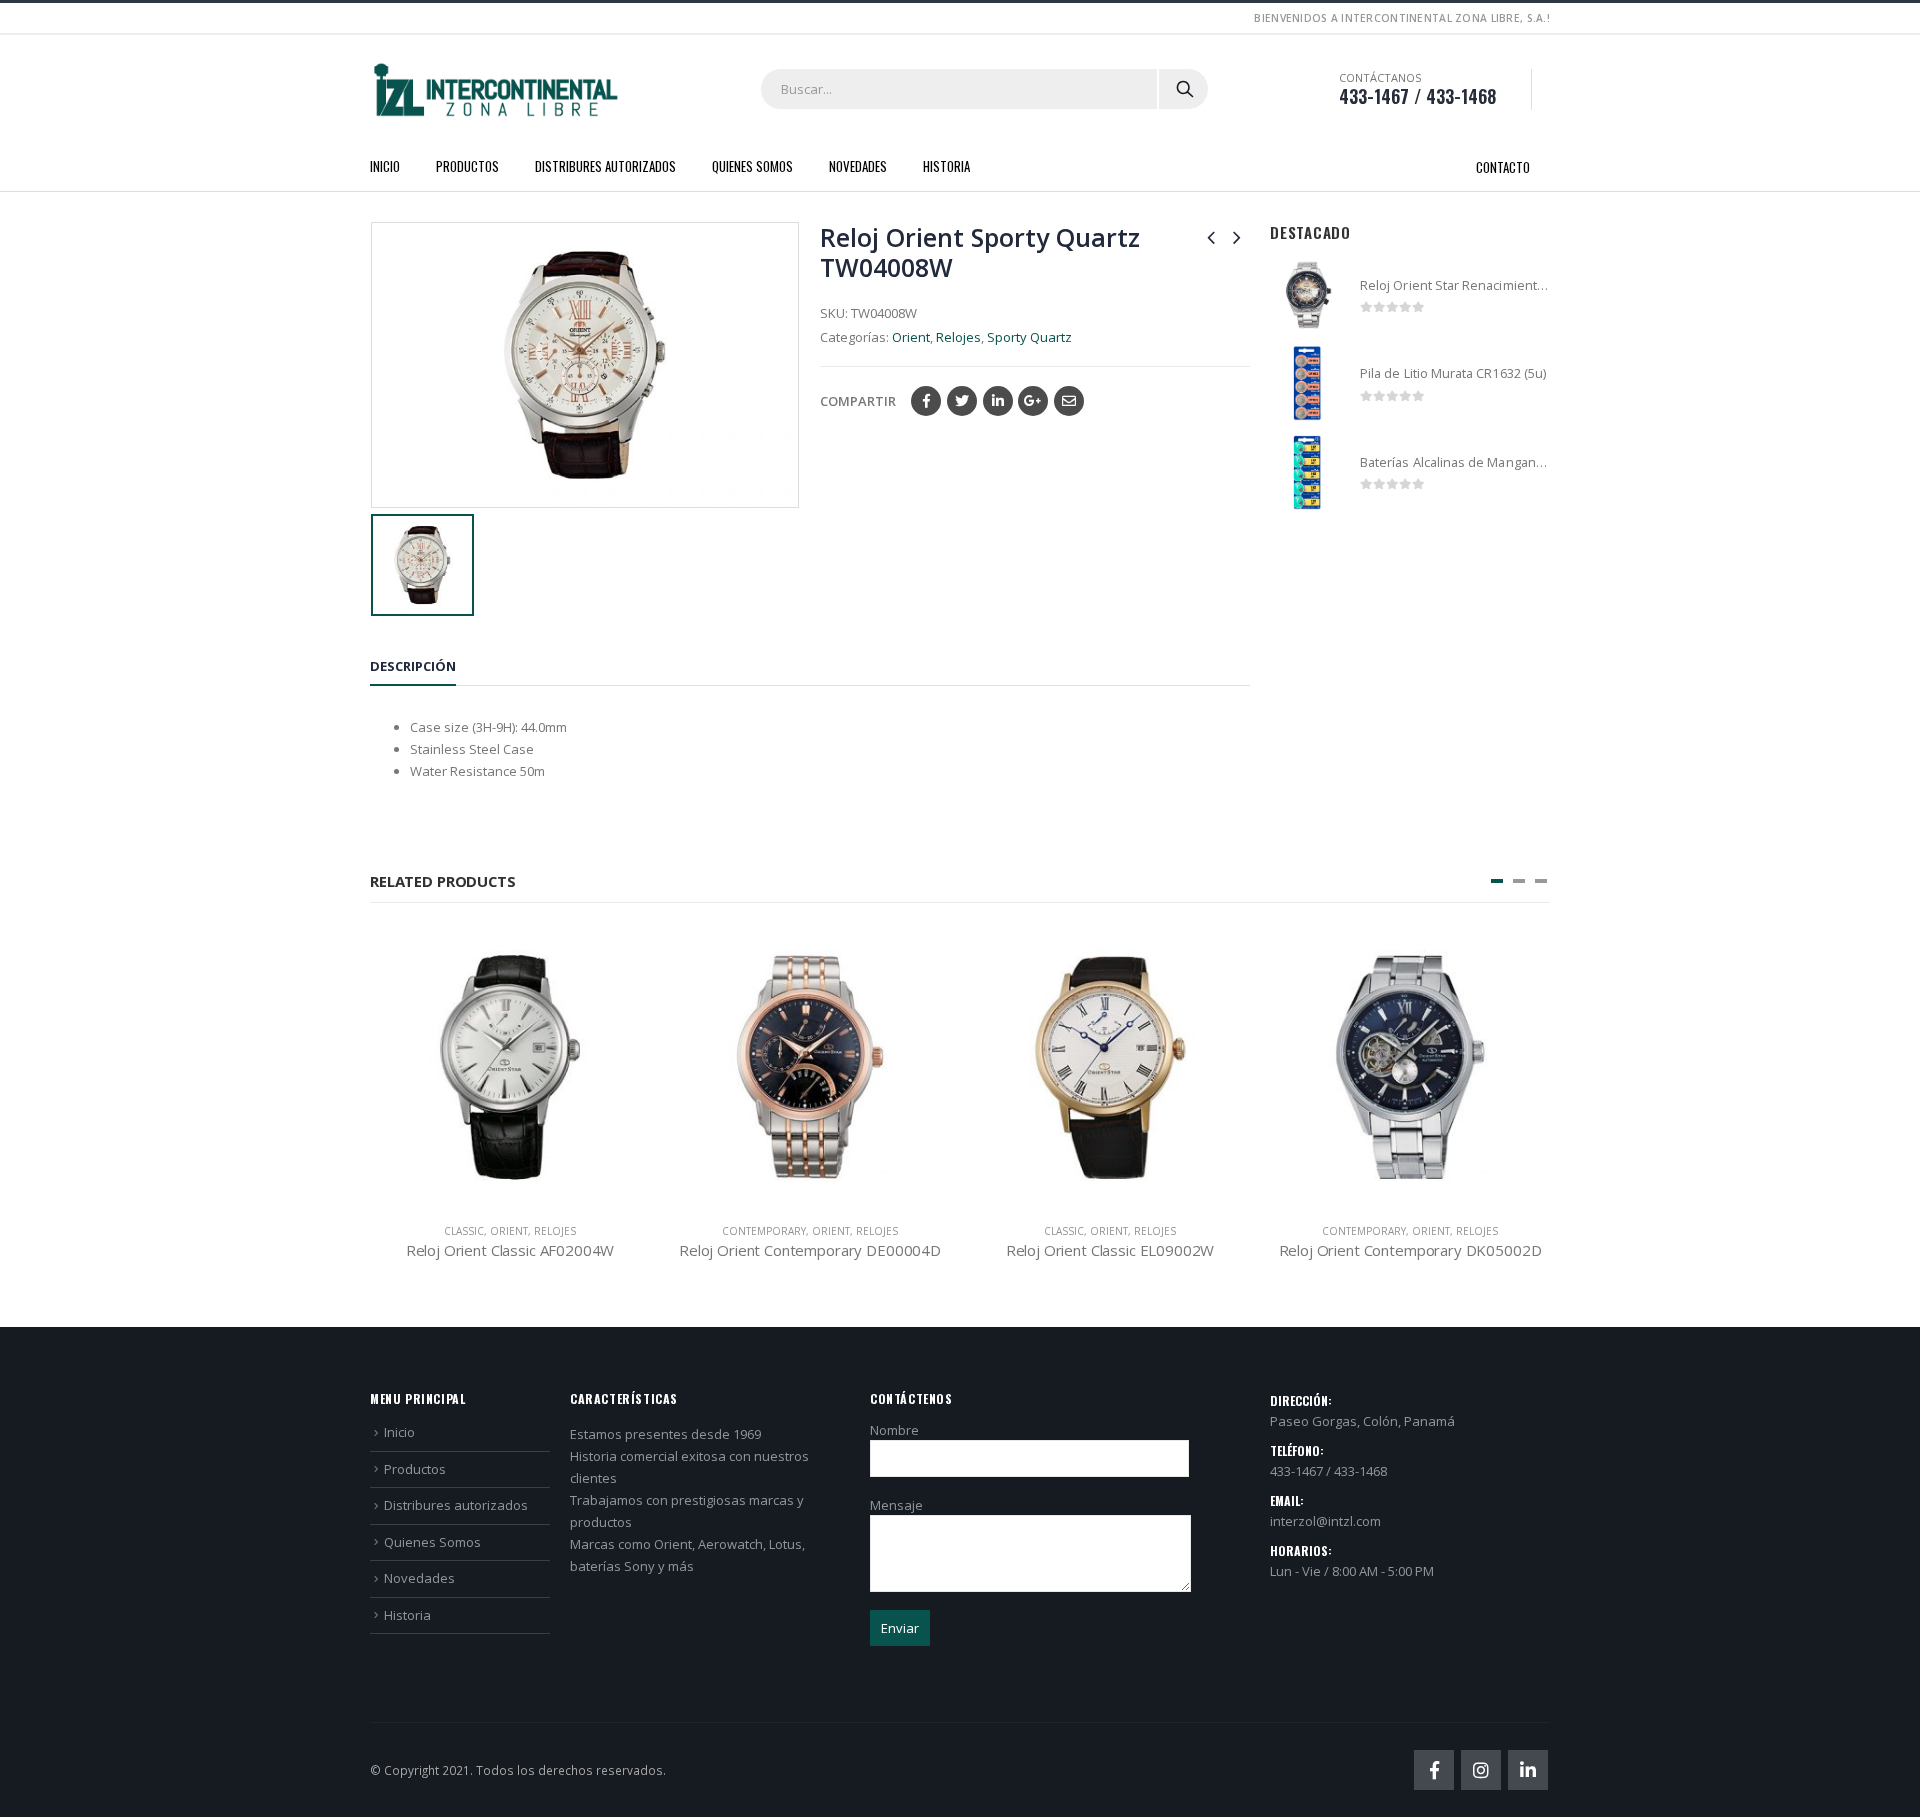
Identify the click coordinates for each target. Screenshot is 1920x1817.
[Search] (1185, 89)
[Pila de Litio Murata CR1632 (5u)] (1307, 383)
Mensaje (896, 1505)
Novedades (858, 166)
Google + (1033, 401)
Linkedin (1528, 1770)
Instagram (1481, 1770)
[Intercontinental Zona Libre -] (495, 90)
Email (1069, 401)
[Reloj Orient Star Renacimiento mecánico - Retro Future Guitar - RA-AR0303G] (1307, 295)
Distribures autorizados (605, 166)
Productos (467, 166)
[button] (1497, 881)
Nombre (894, 1430)
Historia (946, 166)
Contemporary (764, 1231)
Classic (464, 1231)
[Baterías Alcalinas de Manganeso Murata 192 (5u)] (1307, 472)
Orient (911, 337)
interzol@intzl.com (1325, 1521)
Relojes (958, 337)
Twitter (962, 401)
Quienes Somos (752, 166)
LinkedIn (998, 401)
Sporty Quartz (1029, 337)
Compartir (858, 401)
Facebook (926, 401)
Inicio (385, 166)
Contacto (1503, 167)
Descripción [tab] (413, 666)
